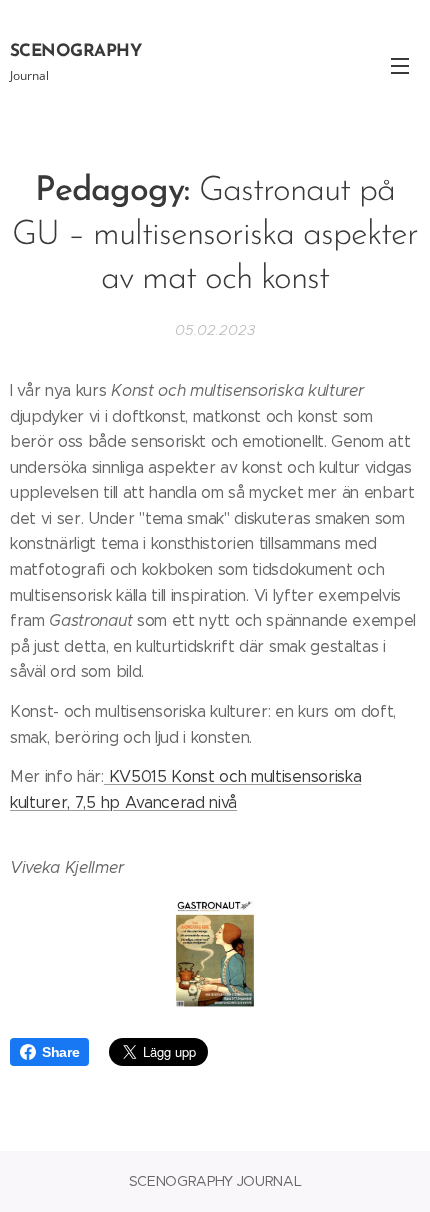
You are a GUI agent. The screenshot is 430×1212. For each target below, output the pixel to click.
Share (60, 1052)
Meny (400, 65)
